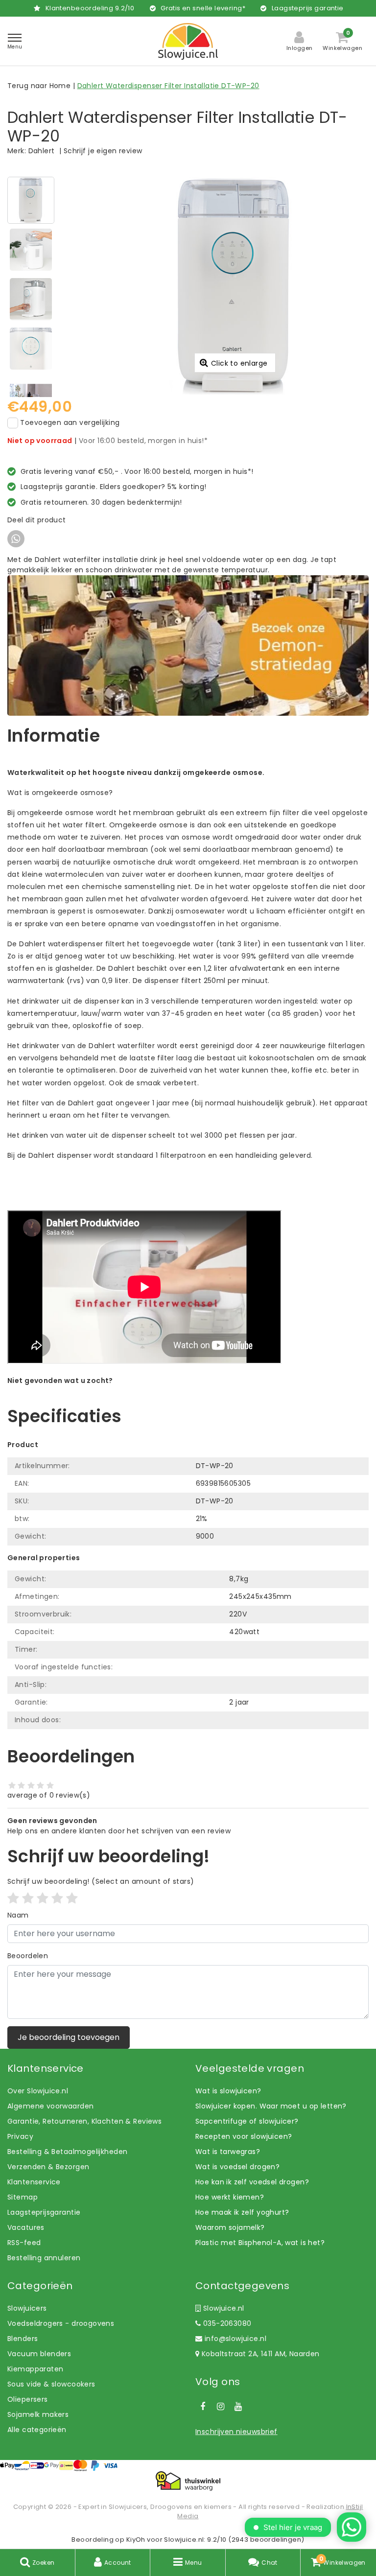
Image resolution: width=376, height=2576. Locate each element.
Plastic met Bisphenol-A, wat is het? (260, 2243)
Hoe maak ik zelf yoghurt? (242, 2212)
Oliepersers (28, 2399)
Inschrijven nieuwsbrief (236, 2432)
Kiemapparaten (35, 2369)
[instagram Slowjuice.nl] (220, 2407)
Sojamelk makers (38, 2414)
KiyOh (136, 2540)
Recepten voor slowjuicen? (244, 2136)
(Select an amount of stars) (101, 1881)
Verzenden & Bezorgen (48, 2167)
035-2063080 (226, 2323)
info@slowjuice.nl (235, 2339)
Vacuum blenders (39, 2354)
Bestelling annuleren (44, 2258)
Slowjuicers (27, 2308)
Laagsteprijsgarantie (44, 2212)
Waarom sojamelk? (230, 2227)
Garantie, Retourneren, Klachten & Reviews (84, 2121)
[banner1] (188, 645)
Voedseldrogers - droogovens (61, 2323)
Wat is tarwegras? (228, 2152)
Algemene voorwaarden (50, 2106)
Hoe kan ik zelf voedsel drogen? (252, 2182)
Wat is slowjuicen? (228, 2091)
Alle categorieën (37, 2430)
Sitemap (23, 2197)
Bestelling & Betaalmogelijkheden (67, 2152)
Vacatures (26, 2227)
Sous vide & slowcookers (51, 2384)
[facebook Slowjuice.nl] (203, 2407)
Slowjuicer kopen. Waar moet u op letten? (271, 2106)
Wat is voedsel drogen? (237, 2167)
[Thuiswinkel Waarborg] (188, 2481)
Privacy (20, 2136)
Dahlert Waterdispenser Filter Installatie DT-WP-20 (168, 86)
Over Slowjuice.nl (38, 2091)
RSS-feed (24, 2243)
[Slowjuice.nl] (188, 41)
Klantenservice (34, 2182)
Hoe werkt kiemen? (230, 2197)
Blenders (23, 2339)
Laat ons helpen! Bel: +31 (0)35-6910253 (78, 1391)
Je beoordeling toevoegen (69, 2037)
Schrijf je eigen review (103, 151)
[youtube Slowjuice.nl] (238, 2407)
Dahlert (42, 151)
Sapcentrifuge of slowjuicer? (247, 2121)
